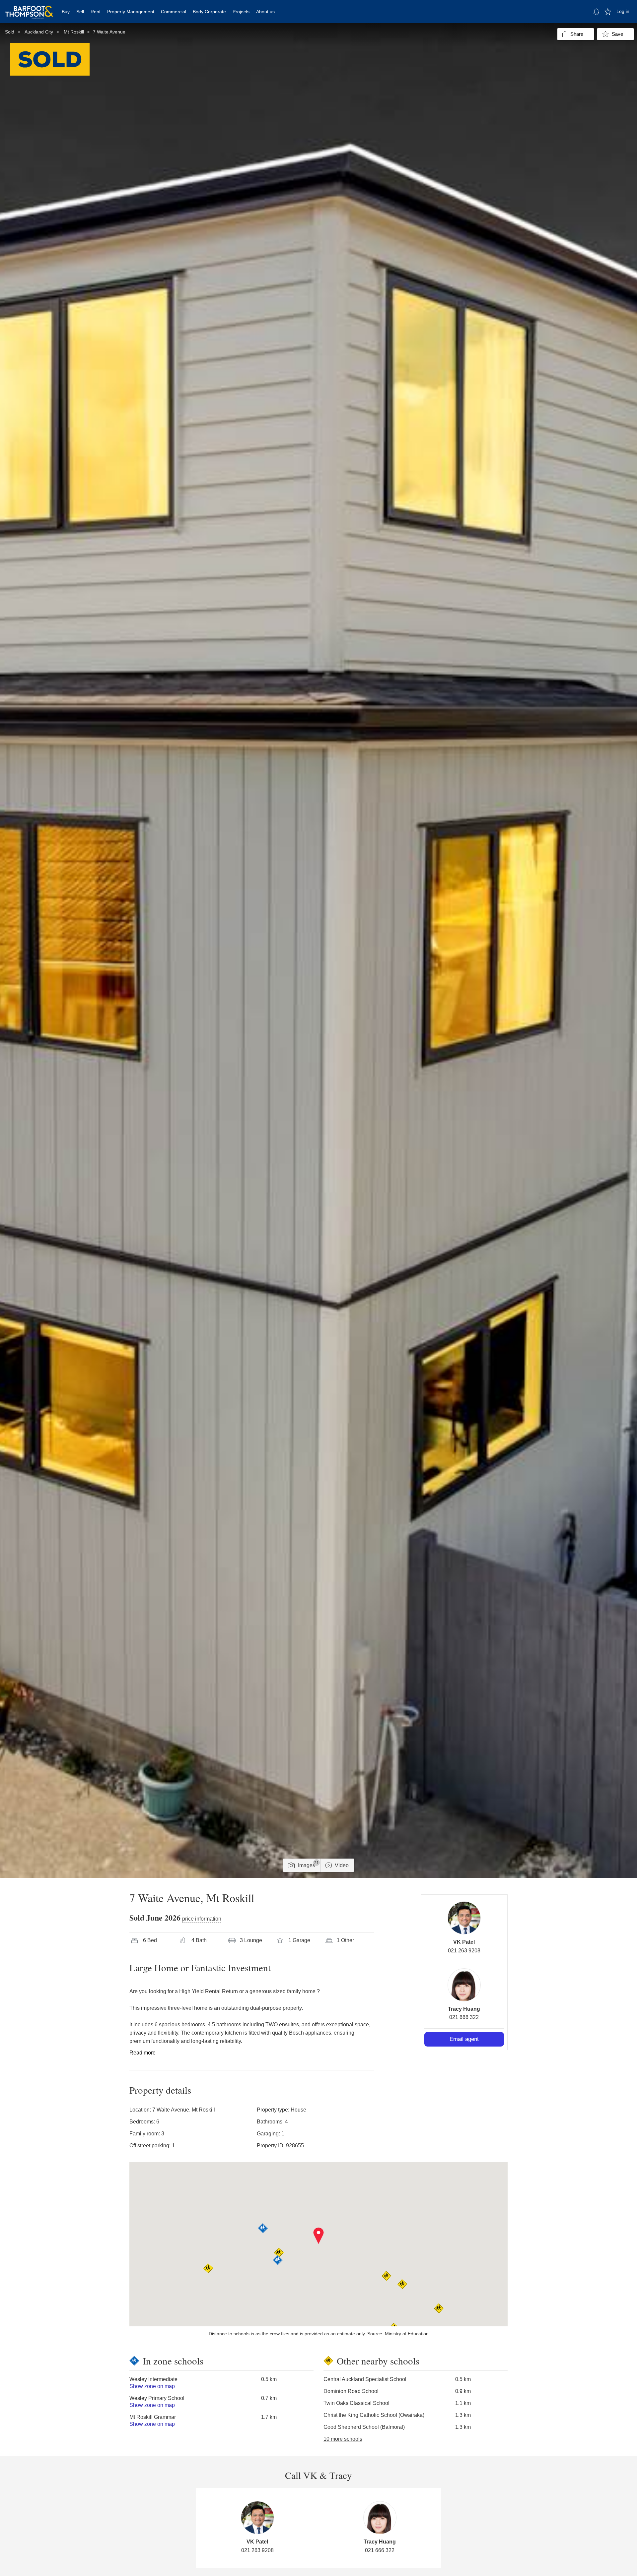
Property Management (131, 12)
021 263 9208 (464, 1951)
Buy (66, 12)
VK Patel (464, 1942)
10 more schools (343, 2439)
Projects (241, 12)
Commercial (174, 12)
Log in (623, 11)
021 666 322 (464, 2017)
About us (265, 12)
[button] (319, 2236)
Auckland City (39, 32)
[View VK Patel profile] (464, 1918)
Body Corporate (209, 12)
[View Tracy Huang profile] (464, 1985)
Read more (142, 2053)
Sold (10, 32)
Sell (80, 12)
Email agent (464, 2039)
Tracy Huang (464, 2009)
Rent (96, 12)
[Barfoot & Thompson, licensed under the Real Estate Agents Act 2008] (29, 8)
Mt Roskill (74, 32)
